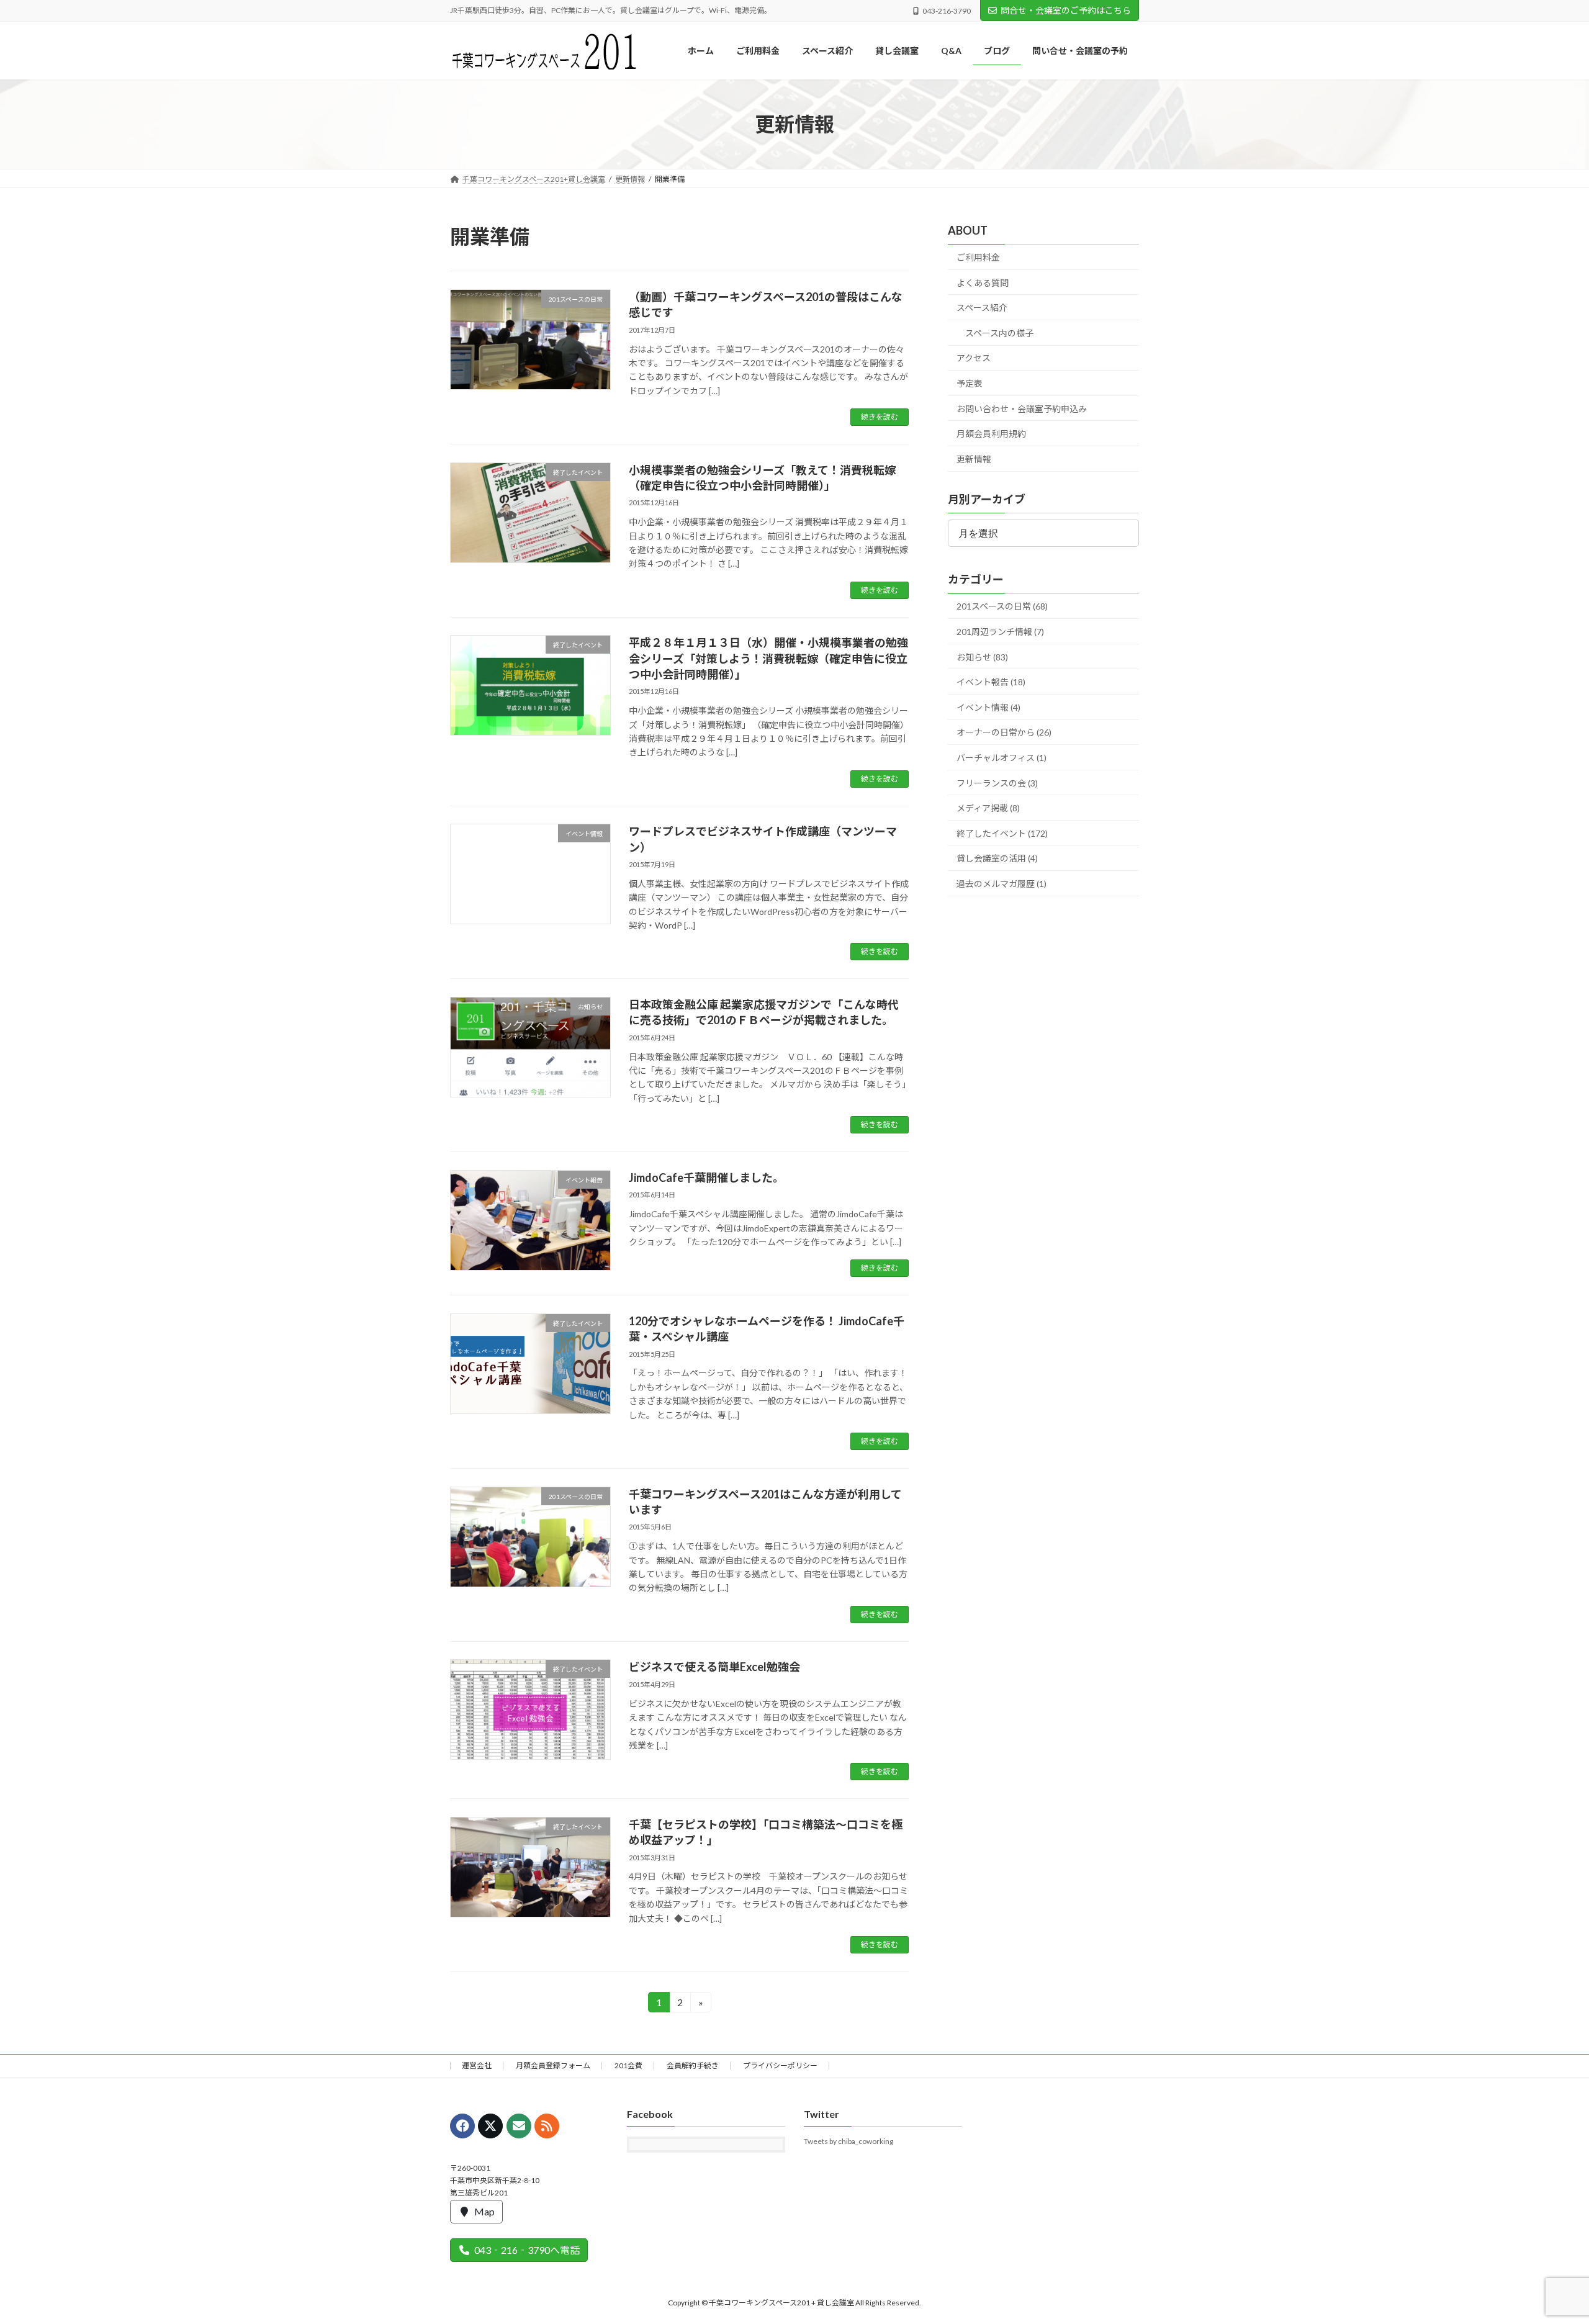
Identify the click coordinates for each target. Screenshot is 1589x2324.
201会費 (628, 2065)
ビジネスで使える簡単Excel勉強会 (714, 1667)
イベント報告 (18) (991, 682)
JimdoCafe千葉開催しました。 (706, 1178)
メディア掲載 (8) (988, 808)
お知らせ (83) (982, 657)
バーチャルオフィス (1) (1002, 758)
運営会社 (477, 2065)
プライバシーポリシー (780, 2065)
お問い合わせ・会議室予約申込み (1022, 409)
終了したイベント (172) (1002, 833)
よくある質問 (983, 283)
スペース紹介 (982, 308)
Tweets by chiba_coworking (849, 2141)
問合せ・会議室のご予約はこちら (1066, 10)
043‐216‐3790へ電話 (527, 2250)
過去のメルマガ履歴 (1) (1002, 884)
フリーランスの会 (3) (997, 783)
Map (484, 2211)
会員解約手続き (693, 2065)
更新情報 (974, 459)
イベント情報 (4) (988, 707)
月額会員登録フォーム (553, 2065)
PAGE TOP (1543, 2243)
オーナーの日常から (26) (1004, 733)
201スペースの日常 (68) (1002, 607)
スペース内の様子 (999, 333)
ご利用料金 (978, 257)
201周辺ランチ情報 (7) (1000, 632)
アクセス (974, 358)
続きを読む (880, 417)
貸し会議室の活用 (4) (997, 859)
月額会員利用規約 (991, 434)
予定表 (970, 383)
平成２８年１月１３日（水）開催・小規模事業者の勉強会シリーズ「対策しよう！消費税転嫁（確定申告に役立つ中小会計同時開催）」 (768, 658)
